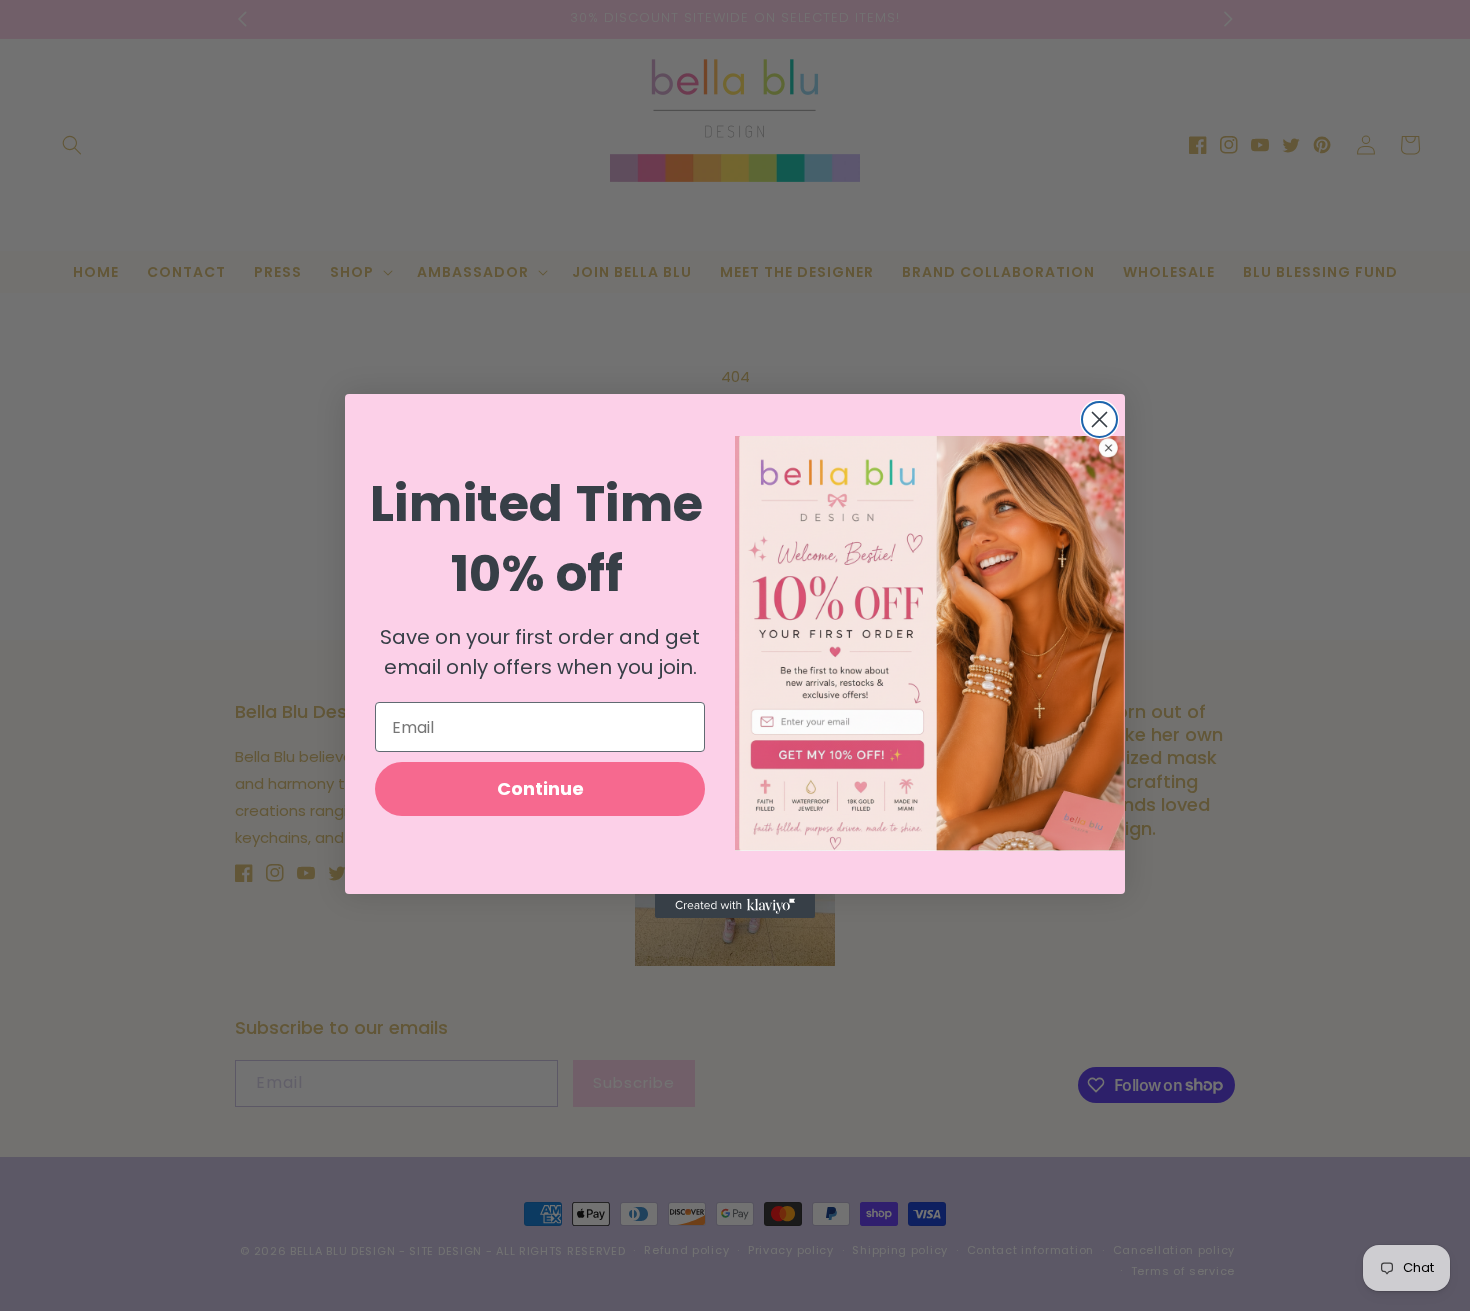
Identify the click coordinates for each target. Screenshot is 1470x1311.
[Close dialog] (1099, 419)
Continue (540, 788)
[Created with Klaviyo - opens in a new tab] (735, 906)
